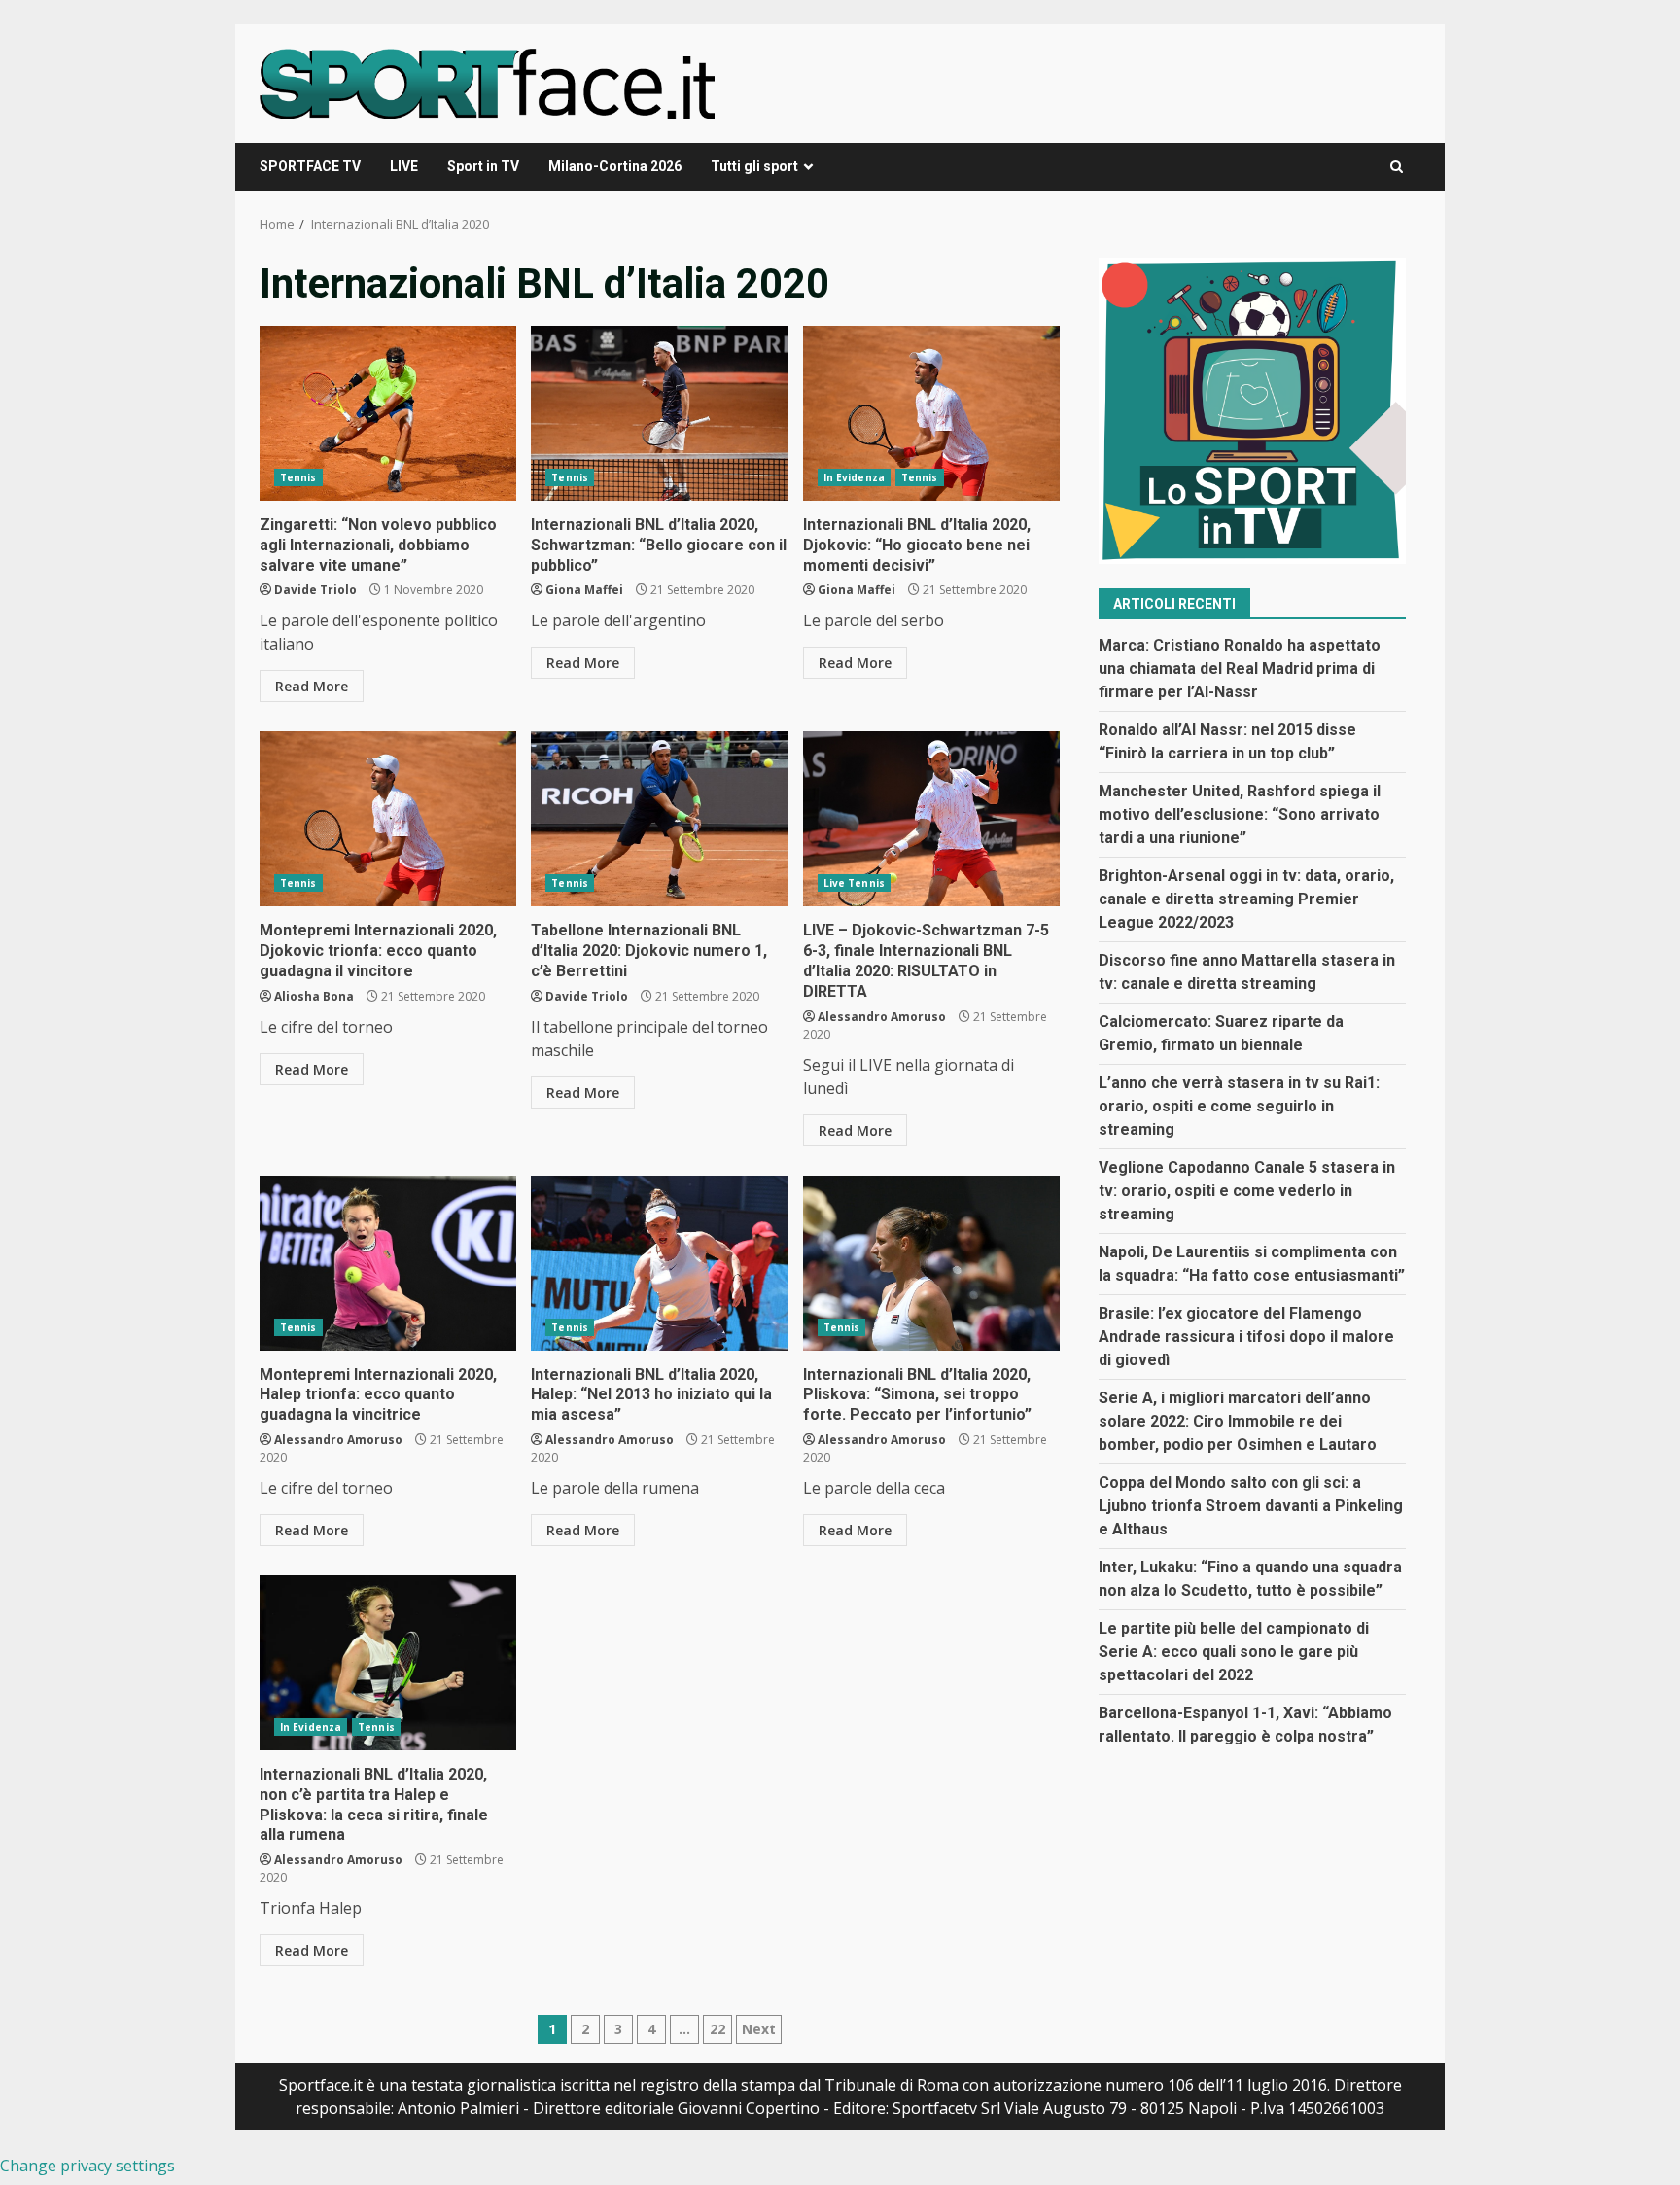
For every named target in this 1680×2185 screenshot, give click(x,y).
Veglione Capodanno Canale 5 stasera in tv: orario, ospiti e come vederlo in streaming (1247, 1192)
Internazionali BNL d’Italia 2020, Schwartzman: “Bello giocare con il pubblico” (659, 413)
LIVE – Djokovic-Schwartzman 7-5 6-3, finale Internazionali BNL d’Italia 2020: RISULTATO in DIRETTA (931, 819)
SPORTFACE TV (310, 166)
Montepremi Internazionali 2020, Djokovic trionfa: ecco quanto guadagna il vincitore (388, 819)
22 (717, 2029)
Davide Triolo (315, 590)
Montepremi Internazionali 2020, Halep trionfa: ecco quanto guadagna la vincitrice (388, 1263)
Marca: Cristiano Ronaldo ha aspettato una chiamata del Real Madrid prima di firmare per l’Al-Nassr (1240, 670)
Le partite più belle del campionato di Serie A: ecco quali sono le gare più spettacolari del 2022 (1234, 1653)
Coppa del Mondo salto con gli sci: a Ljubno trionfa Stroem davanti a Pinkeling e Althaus (1251, 1507)
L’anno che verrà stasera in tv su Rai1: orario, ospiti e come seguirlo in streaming (1239, 1107)
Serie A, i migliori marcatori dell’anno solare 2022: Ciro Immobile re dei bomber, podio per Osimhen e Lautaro (1238, 1422)
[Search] (1397, 167)
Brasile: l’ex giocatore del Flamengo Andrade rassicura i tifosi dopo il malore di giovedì (1246, 1338)
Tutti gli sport (754, 166)
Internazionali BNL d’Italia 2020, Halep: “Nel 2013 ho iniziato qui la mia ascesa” (659, 1263)
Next (759, 2029)
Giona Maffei (584, 590)
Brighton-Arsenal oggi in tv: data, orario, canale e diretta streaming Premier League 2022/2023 (1246, 900)
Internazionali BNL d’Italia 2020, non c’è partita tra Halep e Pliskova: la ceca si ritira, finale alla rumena (388, 1663)
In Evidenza (854, 477)
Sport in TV (483, 166)
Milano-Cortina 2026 (615, 166)
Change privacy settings (87, 2166)
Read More (312, 686)
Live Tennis (854, 883)
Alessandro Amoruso (882, 1017)
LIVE (404, 166)
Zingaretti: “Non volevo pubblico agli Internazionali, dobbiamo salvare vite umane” (388, 413)
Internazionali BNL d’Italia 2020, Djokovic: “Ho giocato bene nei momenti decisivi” (931, 413)
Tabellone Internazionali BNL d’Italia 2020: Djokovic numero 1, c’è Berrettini (659, 819)
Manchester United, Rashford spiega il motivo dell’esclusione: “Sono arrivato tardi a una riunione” (1240, 815)
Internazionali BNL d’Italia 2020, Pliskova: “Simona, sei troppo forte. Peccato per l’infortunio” (931, 1263)
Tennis (298, 477)
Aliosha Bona (314, 996)
